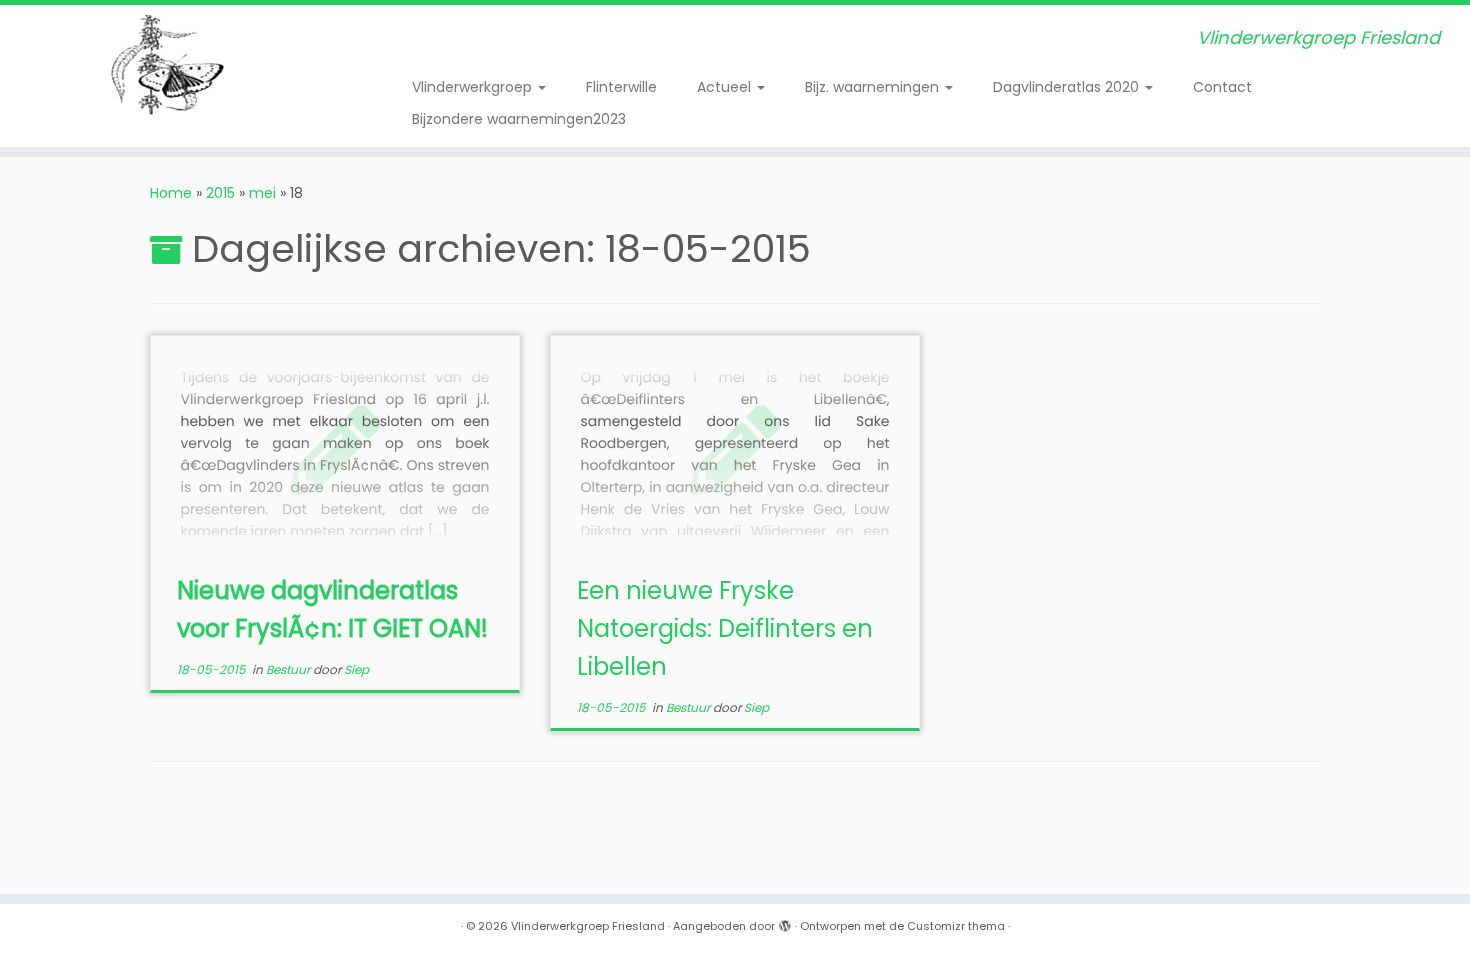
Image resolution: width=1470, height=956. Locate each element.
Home (171, 193)
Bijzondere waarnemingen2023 (519, 119)
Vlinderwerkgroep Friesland (588, 926)
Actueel (726, 87)
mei (262, 193)
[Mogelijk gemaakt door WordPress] (785, 922)
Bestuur (289, 669)
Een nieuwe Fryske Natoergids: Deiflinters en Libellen (725, 628)
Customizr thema (956, 926)
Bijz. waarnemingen (874, 87)
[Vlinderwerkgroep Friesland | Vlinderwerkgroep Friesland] (169, 65)
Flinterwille (621, 87)
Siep (356, 669)
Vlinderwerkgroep (474, 87)
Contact (1222, 87)
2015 (220, 193)
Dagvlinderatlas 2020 (1068, 87)
